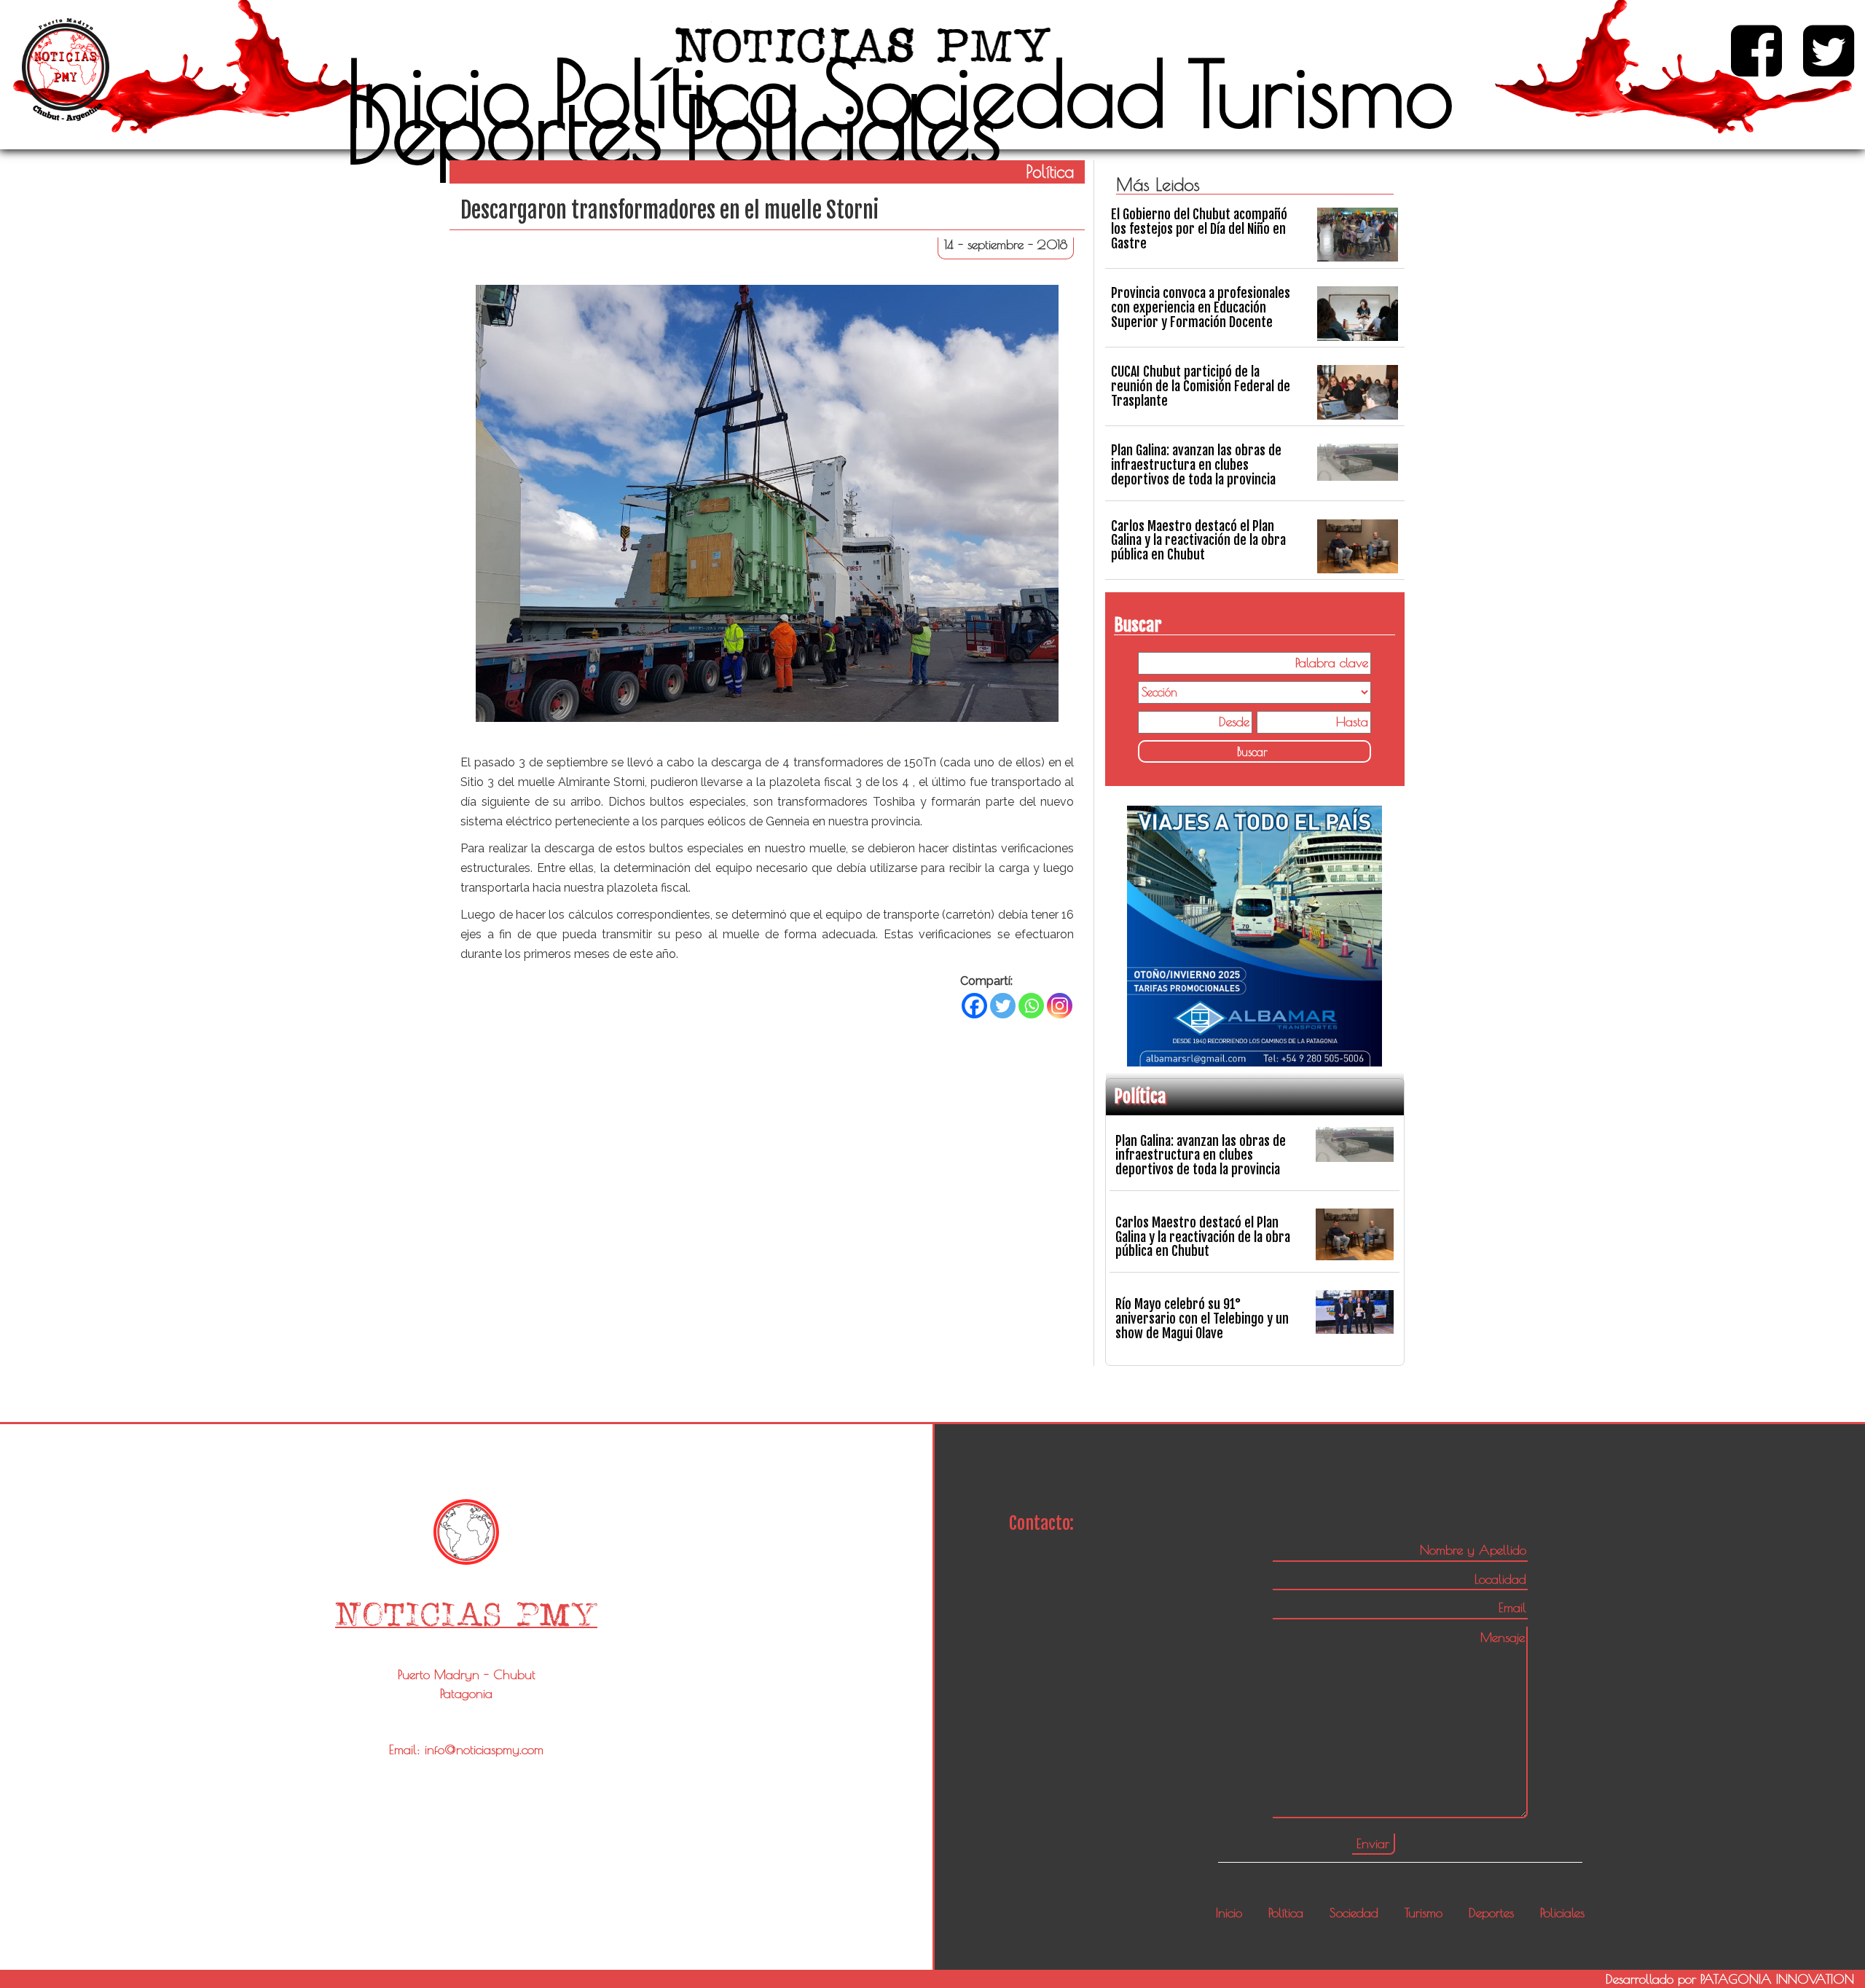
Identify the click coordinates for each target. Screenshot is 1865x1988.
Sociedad (994, 93)
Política (676, 93)
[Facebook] (974, 1006)
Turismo (1321, 93)
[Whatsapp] (1031, 1006)
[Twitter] (1003, 1006)
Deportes (504, 130)
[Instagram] (1060, 1006)
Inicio (438, 93)
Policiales (843, 130)
